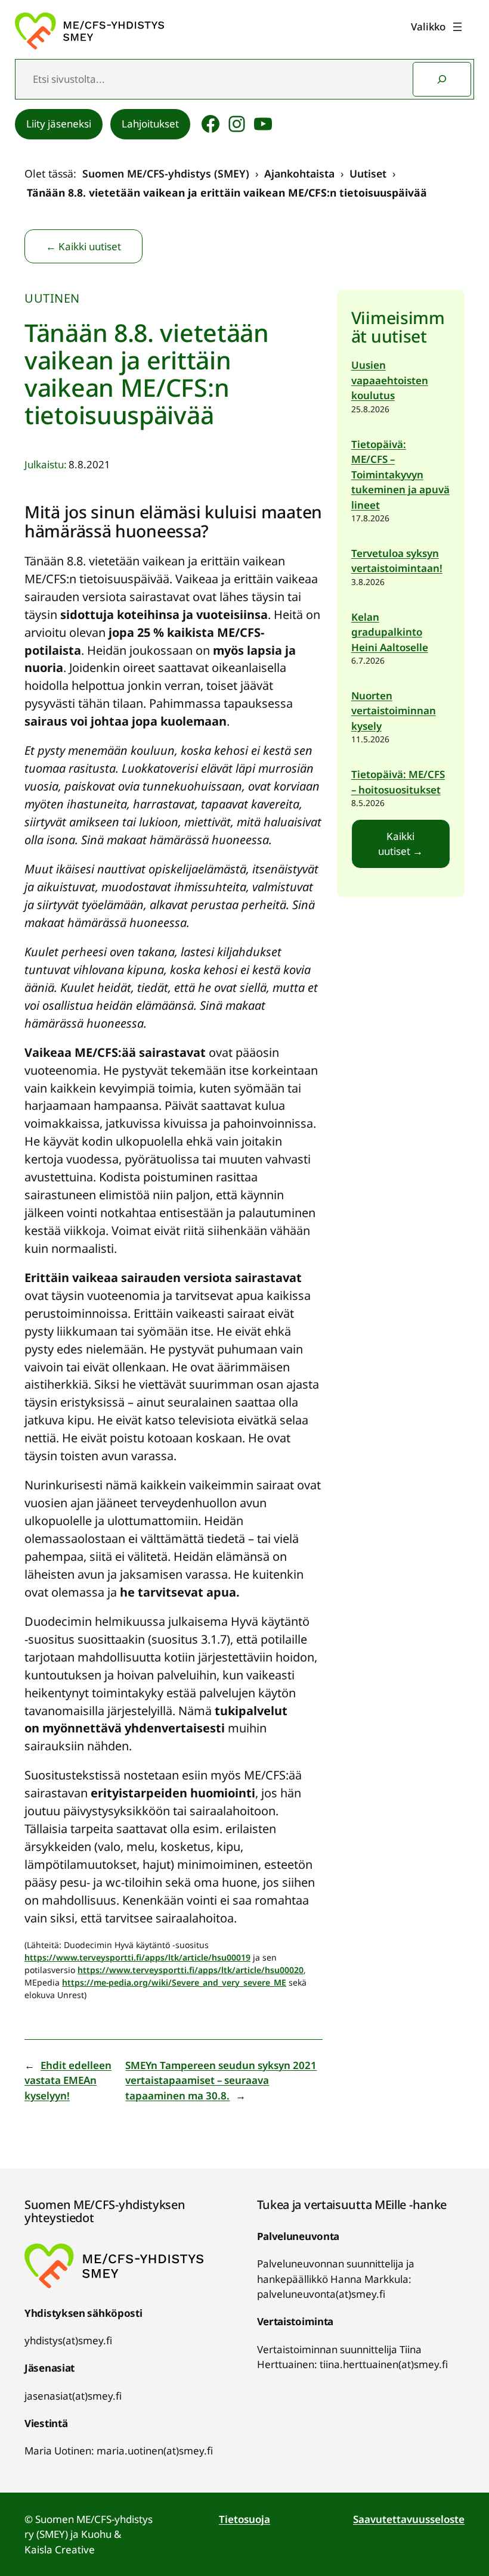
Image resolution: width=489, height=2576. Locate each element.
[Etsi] (442, 79)
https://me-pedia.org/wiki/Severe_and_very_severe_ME (174, 1982)
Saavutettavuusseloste (409, 2519)
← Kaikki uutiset (83, 246)
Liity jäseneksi (59, 124)
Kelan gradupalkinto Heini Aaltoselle (390, 632)
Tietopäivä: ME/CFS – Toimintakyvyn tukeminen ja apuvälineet (400, 475)
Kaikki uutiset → (400, 844)
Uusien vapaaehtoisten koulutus (390, 380)
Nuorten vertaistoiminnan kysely (394, 711)
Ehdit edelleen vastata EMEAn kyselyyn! (68, 2080)
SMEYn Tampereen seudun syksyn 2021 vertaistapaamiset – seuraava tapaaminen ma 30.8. (221, 2080)
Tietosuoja (244, 2519)
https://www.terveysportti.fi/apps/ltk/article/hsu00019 (137, 1957)
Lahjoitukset (150, 124)
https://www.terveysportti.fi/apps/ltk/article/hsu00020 (191, 1970)
